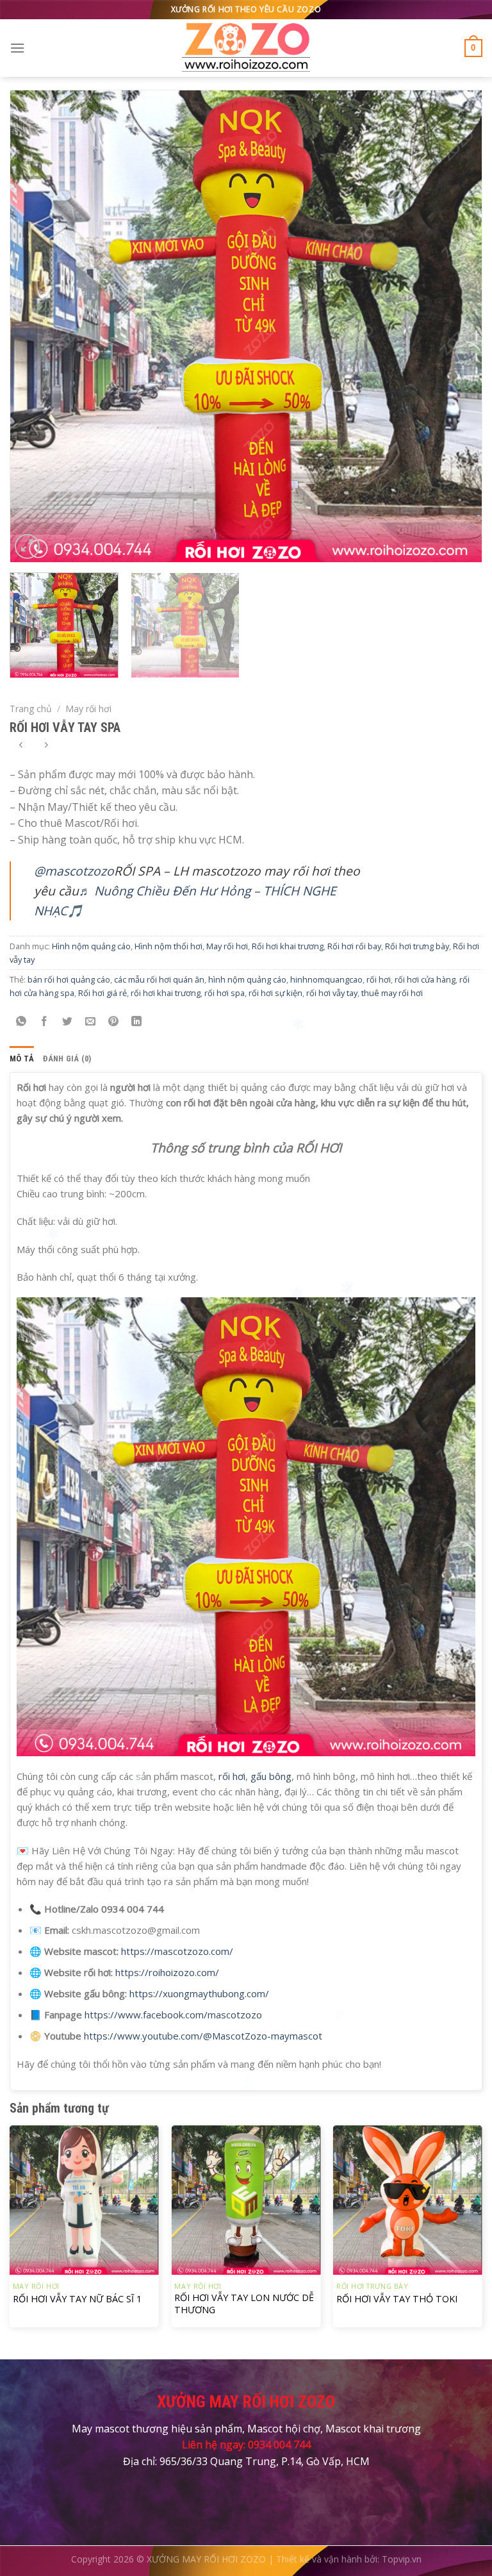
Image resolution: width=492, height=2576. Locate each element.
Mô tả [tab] (22, 1059)
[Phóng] (27, 546)
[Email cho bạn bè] (91, 1021)
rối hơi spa (225, 993)
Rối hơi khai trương (288, 946)
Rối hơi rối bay (354, 946)
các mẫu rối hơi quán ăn (159, 979)
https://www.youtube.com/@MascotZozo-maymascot (203, 2036)
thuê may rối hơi (392, 993)
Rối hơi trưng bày (417, 946)
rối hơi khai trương (166, 993)
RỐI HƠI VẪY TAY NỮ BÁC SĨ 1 (77, 2299)
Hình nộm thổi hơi (168, 946)
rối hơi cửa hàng (425, 979)
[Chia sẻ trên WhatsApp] (21, 1021)
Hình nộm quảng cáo (91, 946)
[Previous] (36, 326)
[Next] (456, 326)
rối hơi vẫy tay (332, 993)
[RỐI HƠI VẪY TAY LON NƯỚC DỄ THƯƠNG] (246, 2200)
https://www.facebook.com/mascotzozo (173, 2015)
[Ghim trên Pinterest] (114, 1021)
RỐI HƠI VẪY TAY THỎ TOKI (397, 2299)
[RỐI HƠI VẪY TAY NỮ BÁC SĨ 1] (84, 2200)
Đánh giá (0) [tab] (67, 1059)
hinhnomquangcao (326, 979)
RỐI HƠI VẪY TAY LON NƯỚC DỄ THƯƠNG (244, 2304)
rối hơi (379, 979)
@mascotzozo (74, 871)
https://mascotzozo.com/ (177, 1951)
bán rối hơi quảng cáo (69, 979)
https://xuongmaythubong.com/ (199, 1993)
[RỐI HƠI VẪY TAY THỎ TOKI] (408, 2200)
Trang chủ (31, 709)
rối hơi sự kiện (275, 993)
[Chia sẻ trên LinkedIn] (137, 1021)
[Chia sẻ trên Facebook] (45, 1021)
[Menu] (17, 48)
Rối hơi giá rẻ (102, 993)
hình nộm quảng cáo (247, 979)
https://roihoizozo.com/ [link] (167, 1972)
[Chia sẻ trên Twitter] (68, 1021)
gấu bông (271, 1776)
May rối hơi (88, 709)
